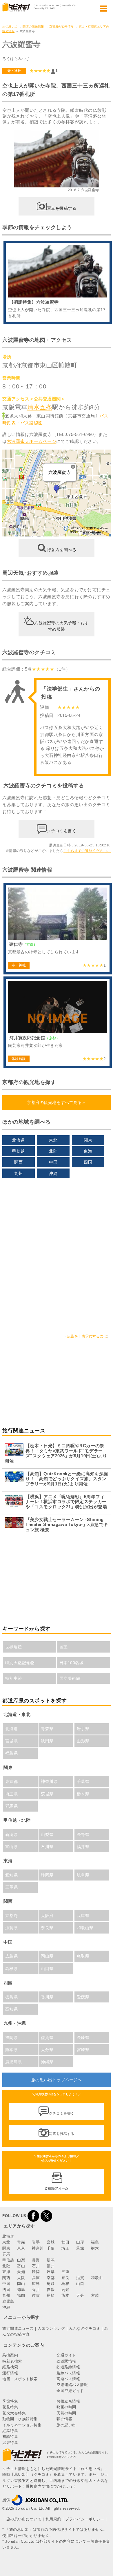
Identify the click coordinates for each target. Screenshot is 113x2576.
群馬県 (12, 1806)
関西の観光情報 (33, 27)
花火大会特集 (14, 2413)
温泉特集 (10, 2443)
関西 (18, 1162)
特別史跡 (14, 1678)
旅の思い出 (10, 27)
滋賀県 (12, 1928)
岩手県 (83, 1729)
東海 (88, 1151)
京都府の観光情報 (61, 27)
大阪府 (47, 1916)
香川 (36, 2290)
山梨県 (47, 1834)
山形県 (83, 1741)
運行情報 (10, 2373)
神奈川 (38, 2248)
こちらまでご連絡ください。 (87, 851)
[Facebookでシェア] (33, 2216)
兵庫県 (83, 1916)
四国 (88, 1162)
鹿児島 (8, 2301)
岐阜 (51, 2272)
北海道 (19, 1140)
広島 (36, 2284)
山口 (80, 2284)
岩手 (36, 2242)
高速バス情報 (68, 2379)
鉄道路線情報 (68, 2367)
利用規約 (53, 2519)
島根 (65, 2284)
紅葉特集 (10, 2431)
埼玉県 (12, 1794)
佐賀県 (47, 2038)
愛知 (21, 2272)
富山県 (12, 1847)
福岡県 (12, 2038)
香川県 (47, 1997)
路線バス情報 (68, 2373)
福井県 (83, 1847)
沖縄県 (47, 2062)
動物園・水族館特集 (20, 2419)
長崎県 (83, 2038)
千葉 (51, 2248)
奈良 (65, 2278)
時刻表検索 (12, 2361)
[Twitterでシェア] (46, 2216)
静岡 (36, 2272)
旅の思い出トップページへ (57, 2080)
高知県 (12, 2009)
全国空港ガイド (70, 2391)
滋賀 (80, 2278)
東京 (21, 2248)
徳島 (21, 2290)
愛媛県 (83, 1997)
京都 (51, 2278)
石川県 (47, 1847)
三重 (65, 2272)
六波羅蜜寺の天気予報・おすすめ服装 (62, 626)
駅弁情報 (64, 2419)
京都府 (12, 1916)
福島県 (12, 1753)
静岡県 (47, 1875)
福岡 (21, 2295)
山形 (80, 2242)
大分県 (47, 2050)
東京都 (12, 1781)
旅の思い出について (24, 2519)
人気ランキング (51, 2328)
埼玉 (65, 2248)
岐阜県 (83, 1875)
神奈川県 (49, 1781)
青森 (21, 2242)
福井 (51, 2266)
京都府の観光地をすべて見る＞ (56, 1102)
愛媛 (51, 2290)
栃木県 (83, 1794)
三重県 (12, 1887)
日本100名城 (72, 1663)
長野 (36, 2260)
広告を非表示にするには (87, 1336)
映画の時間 (66, 2407)
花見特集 (10, 2407)
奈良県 (47, 1928)
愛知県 (12, 1875)
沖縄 (53, 1173)
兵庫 (36, 2278)
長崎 (51, 2295)
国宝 (64, 1647)
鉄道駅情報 (66, 2361)
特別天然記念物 (20, 1663)
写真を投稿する (62, 208)
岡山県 (47, 1956)
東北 (53, 1140)
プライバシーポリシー (85, 2519)
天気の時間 (66, 2413)
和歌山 (97, 2278)
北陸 (53, 1151)
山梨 (21, 2260)
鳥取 (51, 2284)
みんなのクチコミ (85, 2328)
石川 (36, 2266)
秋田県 (47, 1741)
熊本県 (12, 2050)
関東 (88, 1140)
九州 (18, 1173)
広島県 (12, 1956)
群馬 (6, 2254)
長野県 (83, 1834)
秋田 (65, 2242)
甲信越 (19, 1151)
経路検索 (10, 2367)
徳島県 (12, 1997)
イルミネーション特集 (22, 2425)
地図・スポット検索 (20, 2379)
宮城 (51, 2242)
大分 (80, 2295)
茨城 (80, 2248)
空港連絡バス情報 (72, 2385)
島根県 (12, 1969)
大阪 (21, 2278)
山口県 (47, 1969)
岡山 (21, 2284)
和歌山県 (85, 1928)
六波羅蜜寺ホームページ (32, 441)
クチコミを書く (62, 831)
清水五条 (40, 407)
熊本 (65, 2295)
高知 (65, 2290)
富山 (21, 2266)
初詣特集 (10, 2437)
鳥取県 (83, 1956)
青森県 (47, 1729)
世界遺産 (14, 1647)
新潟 (51, 2260)
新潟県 (12, 1834)
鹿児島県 (14, 2062)
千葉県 (83, 1781)
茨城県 (47, 1794)
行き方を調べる (62, 550)
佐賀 (36, 2295)
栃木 (95, 2248)
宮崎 (95, 2295)
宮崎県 (83, 2050)
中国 (53, 1162)
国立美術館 (70, 1678)
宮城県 (12, 1741)
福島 (95, 2242)
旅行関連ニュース (18, 2328)
